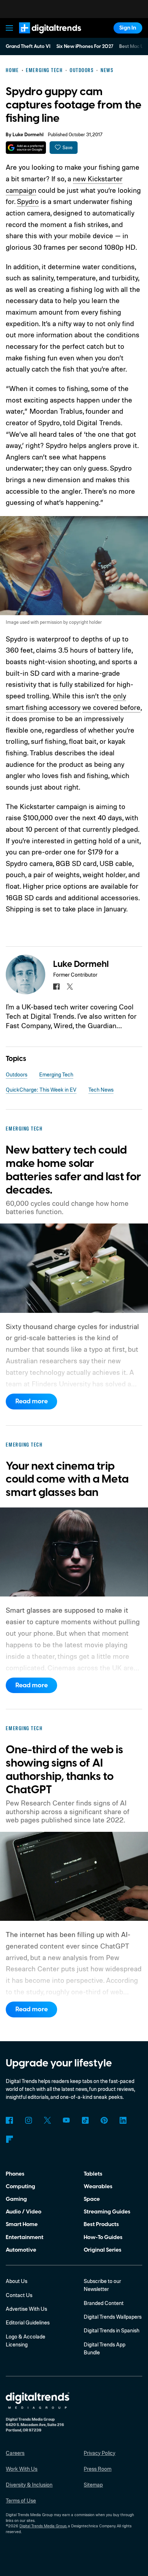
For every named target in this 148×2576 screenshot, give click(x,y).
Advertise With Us (26, 2309)
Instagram (28, 2120)
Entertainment (25, 2237)
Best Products (101, 2224)
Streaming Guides (107, 2212)
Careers (15, 2453)
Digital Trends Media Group (43, 2526)
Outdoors (17, 1074)
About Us (17, 2281)
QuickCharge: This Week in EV (41, 1090)
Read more (32, 1401)
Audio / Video (24, 2212)
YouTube (66, 2120)
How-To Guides (103, 2237)
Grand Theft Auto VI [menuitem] (28, 46)
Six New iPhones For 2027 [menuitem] (85, 46)
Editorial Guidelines (28, 2322)
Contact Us (19, 2295)
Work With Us (22, 2469)
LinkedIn (123, 2120)
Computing (20, 2186)
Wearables (98, 2186)
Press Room (98, 2469)
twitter (70, 987)
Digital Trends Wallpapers (113, 2317)
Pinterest (104, 2120)
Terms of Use (21, 2501)
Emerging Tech (56, 1074)
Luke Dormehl (28, 135)
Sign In (128, 28)
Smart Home (22, 2224)
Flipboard (9, 2139)
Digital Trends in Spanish (112, 2330)
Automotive (21, 2250)
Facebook (9, 2120)
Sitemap (93, 2485)
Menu (10, 28)
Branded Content (104, 2303)
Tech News (101, 1090)
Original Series (103, 2250)
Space (92, 2199)
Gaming (16, 2199)
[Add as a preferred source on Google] (26, 148)
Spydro (28, 201)
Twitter (47, 2120)
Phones (15, 2174)
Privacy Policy (100, 2453)
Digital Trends (41, 37)
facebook (56, 987)
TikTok (85, 2120)
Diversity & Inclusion (29, 2485)
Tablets (93, 2174)
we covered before (111, 707)
